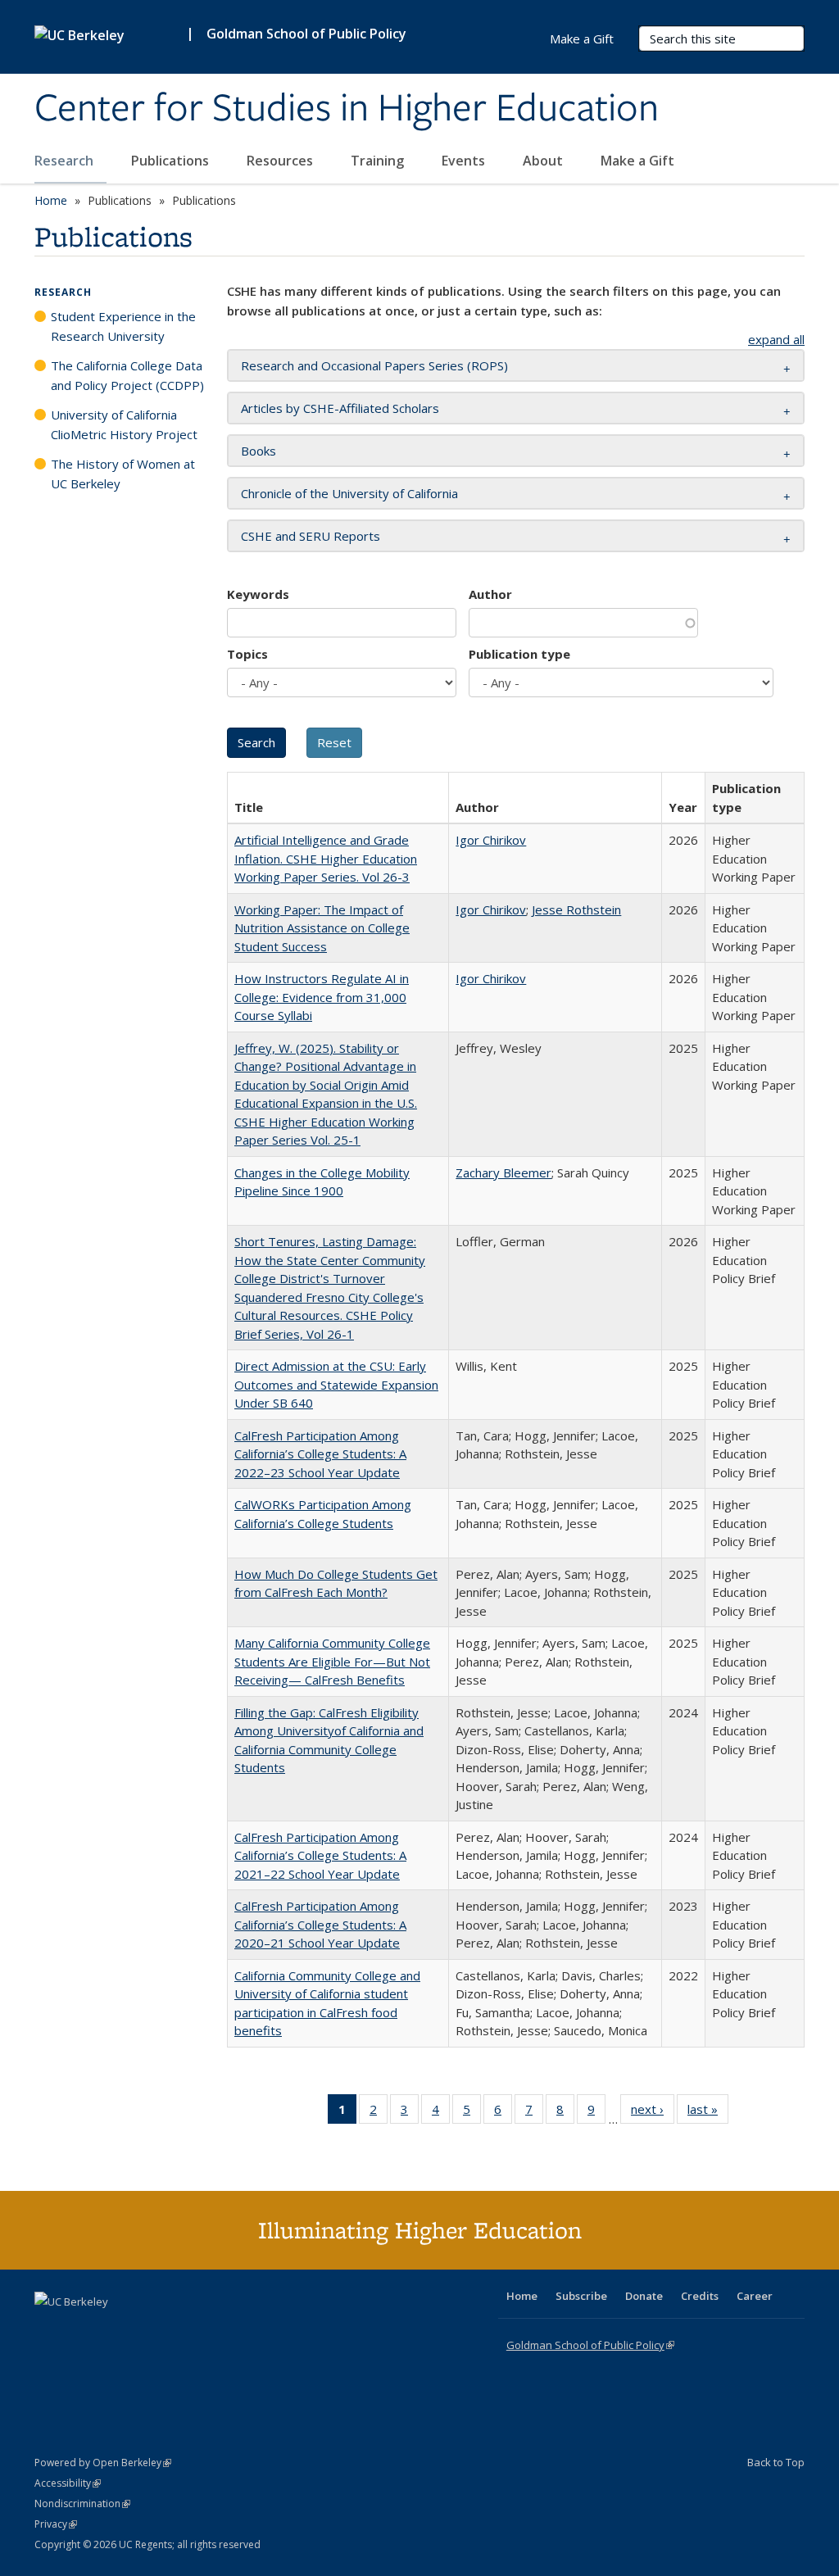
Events (465, 161)
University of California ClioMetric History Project (124, 424)
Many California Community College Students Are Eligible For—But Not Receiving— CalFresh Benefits (332, 1661)
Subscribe (581, 2296)
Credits (700, 2296)
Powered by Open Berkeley (103, 2463)
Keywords (258, 594)
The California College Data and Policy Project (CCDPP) (127, 375)
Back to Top (776, 2462)
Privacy (56, 2524)
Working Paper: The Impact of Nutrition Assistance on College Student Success (322, 928)
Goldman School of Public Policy (306, 34)
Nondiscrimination (82, 2503)
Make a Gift (637, 161)
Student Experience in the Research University (123, 326)
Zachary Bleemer (503, 1172)
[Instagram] (145, 2329)
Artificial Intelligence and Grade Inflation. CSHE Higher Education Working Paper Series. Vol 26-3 (326, 858)
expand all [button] (776, 339)
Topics (247, 654)
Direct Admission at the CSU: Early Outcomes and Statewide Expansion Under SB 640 (336, 1384)
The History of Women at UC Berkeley (123, 474)
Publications (172, 161)
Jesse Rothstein (576, 909)
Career (755, 2296)
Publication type (519, 654)
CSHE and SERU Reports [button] (311, 536)
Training (379, 161)
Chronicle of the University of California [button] (349, 493)
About (544, 161)
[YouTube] (113, 2329)
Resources (281, 161)
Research (66, 161)
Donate (644, 2296)
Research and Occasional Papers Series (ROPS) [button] (374, 365)
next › (653, 2113)
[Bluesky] (177, 2329)
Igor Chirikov (491, 840)
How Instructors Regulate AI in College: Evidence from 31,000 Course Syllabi (322, 997)
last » (708, 2113)
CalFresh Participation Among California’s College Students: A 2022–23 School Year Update (320, 1454)
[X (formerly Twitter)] (49, 2329)
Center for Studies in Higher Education (347, 109)
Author (490, 594)
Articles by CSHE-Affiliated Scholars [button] (340, 408)
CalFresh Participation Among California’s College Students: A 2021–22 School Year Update (320, 1855)
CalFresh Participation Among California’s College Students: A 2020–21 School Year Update (320, 1924)
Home (51, 200)
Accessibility (68, 2483)
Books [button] (259, 451)
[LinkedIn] (81, 2329)
